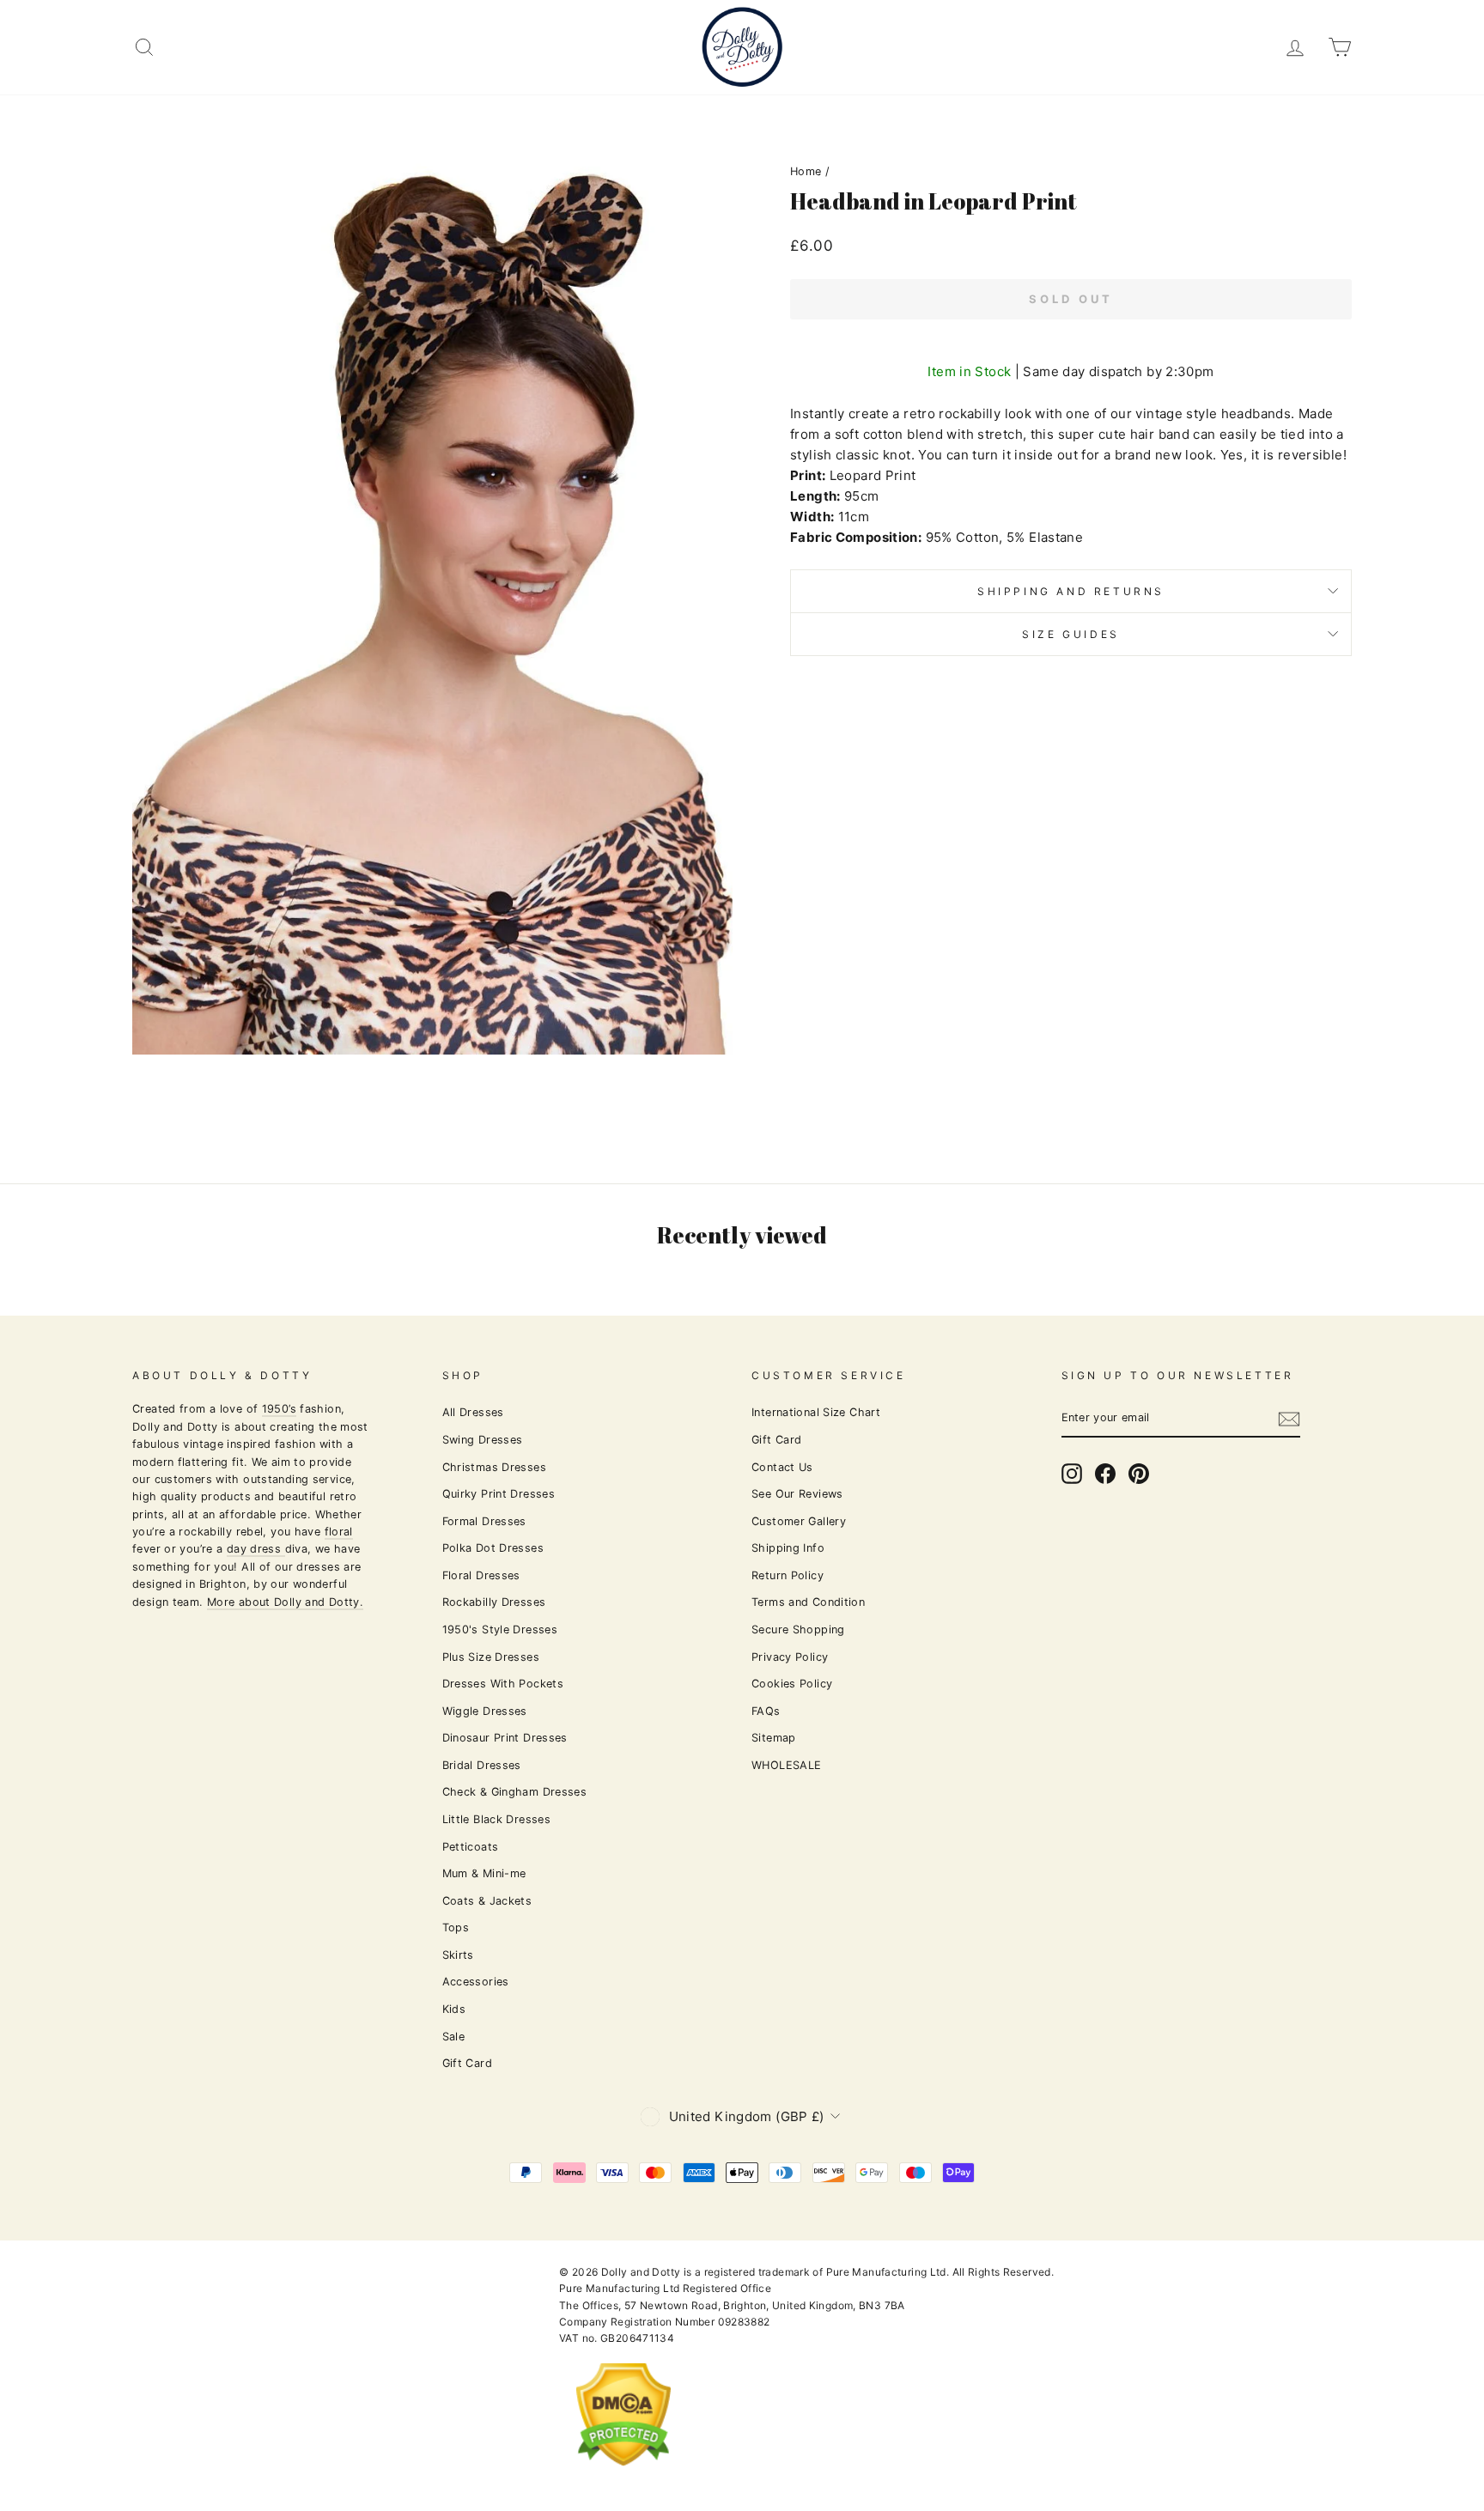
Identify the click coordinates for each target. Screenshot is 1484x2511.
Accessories (476, 1982)
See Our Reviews (797, 1494)
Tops (456, 1927)
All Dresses (473, 1412)
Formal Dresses (484, 1521)
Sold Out (1070, 299)
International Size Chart (816, 1412)
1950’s (279, 1409)
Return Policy (788, 1575)
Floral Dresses (481, 1575)
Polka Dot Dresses (493, 1548)
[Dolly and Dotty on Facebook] (1105, 1474)
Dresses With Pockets (503, 1684)
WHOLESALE (786, 1765)
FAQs (766, 1711)
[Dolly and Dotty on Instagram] (1072, 1474)
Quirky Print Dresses (499, 1494)
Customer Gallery (799, 1521)
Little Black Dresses (497, 1819)
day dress (256, 1549)
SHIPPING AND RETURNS (1071, 591)
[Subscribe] (1289, 1419)
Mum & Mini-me (484, 1873)
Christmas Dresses (494, 1467)
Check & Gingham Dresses (515, 1792)
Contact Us (782, 1467)
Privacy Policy (790, 1657)
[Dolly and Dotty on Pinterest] (1139, 1474)
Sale (454, 2037)
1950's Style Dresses (500, 1629)
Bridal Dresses (482, 1765)
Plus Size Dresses (491, 1657)
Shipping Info (788, 1548)
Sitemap (774, 1738)
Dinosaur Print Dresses (505, 1738)
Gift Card (467, 2063)
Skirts (458, 1955)
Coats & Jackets (487, 1901)
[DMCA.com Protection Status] (623, 2480)
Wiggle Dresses (485, 1711)
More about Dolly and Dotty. (285, 1602)
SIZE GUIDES (1071, 634)
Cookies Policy (792, 1684)
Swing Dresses (483, 1440)
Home (806, 171)
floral (339, 1532)
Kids (454, 2009)
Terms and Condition (808, 1602)
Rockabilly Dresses (494, 1602)
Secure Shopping (798, 1629)
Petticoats (471, 1847)
